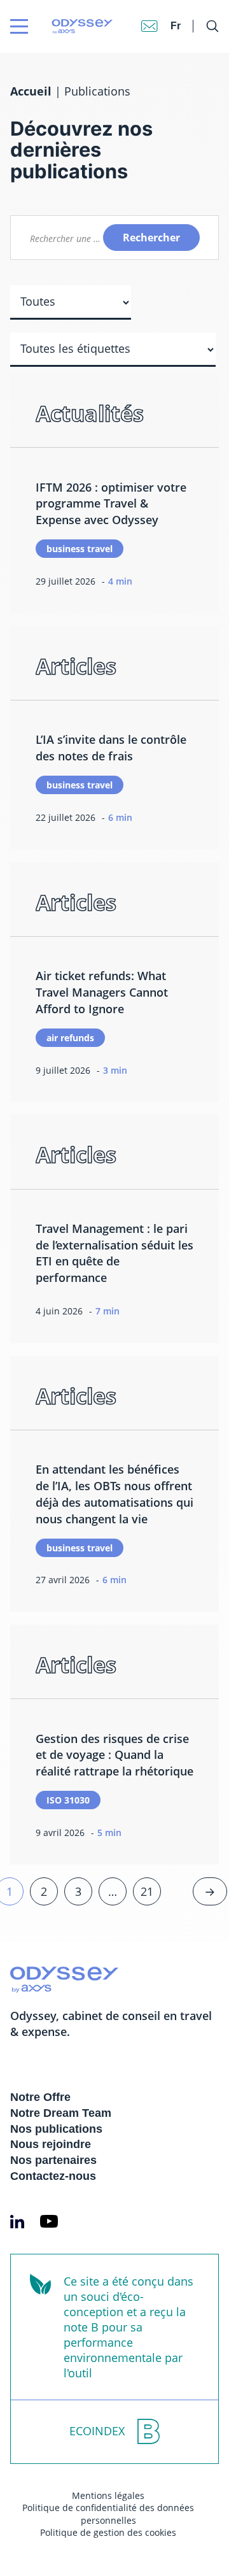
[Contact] (149, 26)
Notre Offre (40, 2097)
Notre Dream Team (61, 2113)
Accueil (31, 91)
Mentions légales (108, 2495)
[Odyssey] (58, 26)
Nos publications (56, 2129)
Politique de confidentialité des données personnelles (108, 2514)
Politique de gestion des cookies (108, 2532)
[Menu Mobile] (19, 26)
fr (176, 26)
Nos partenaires (53, 2160)
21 (147, 1891)
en (177, 13)
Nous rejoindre (51, 2144)
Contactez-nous (53, 2176)
